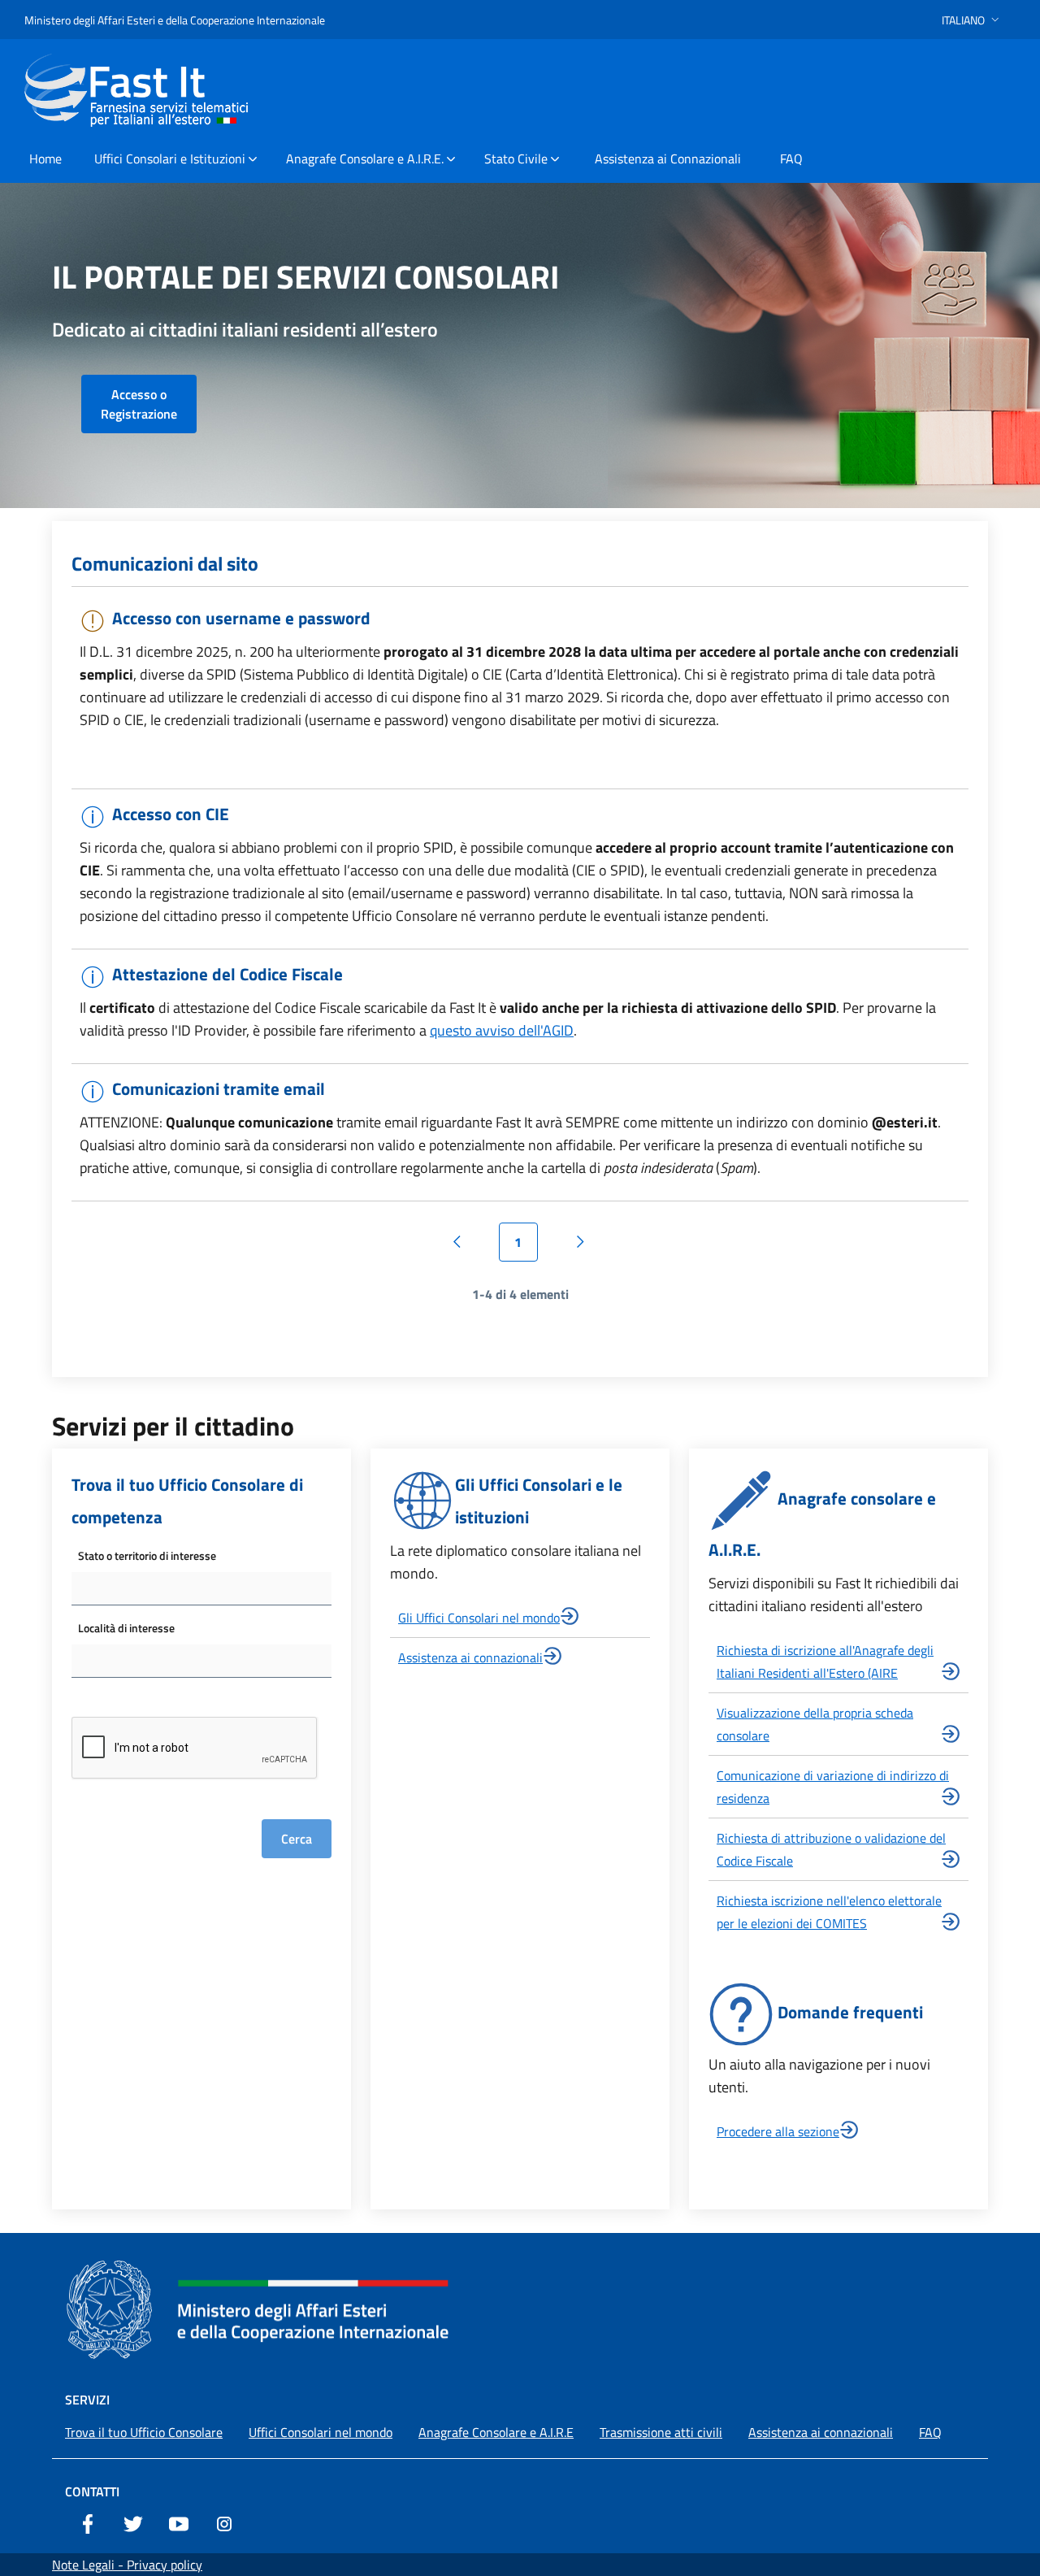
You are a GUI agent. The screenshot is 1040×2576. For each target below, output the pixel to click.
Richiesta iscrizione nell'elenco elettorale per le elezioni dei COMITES (829, 1912)
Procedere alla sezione (778, 2131)
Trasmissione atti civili (661, 2432)
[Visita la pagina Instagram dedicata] (224, 2522)
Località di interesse (126, 1628)
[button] (972, 20)
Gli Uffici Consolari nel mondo (479, 1618)
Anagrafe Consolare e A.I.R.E (496, 2432)
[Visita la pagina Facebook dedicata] (88, 2522)
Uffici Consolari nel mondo (321, 2432)
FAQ (930, 2432)
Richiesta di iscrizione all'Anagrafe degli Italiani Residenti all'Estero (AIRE (825, 1662)
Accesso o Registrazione (139, 404)
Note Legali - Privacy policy (127, 2565)
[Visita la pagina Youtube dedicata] (179, 2522)
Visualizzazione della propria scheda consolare (815, 1724)
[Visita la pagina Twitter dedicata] (133, 2522)
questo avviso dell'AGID (502, 1030)
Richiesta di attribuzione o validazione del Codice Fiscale (831, 1849)
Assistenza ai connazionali (470, 1657)
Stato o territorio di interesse (147, 1555)
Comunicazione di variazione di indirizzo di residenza (833, 1787)
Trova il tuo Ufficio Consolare (144, 2432)
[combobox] (201, 1589)
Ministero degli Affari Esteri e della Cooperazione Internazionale (175, 20)
